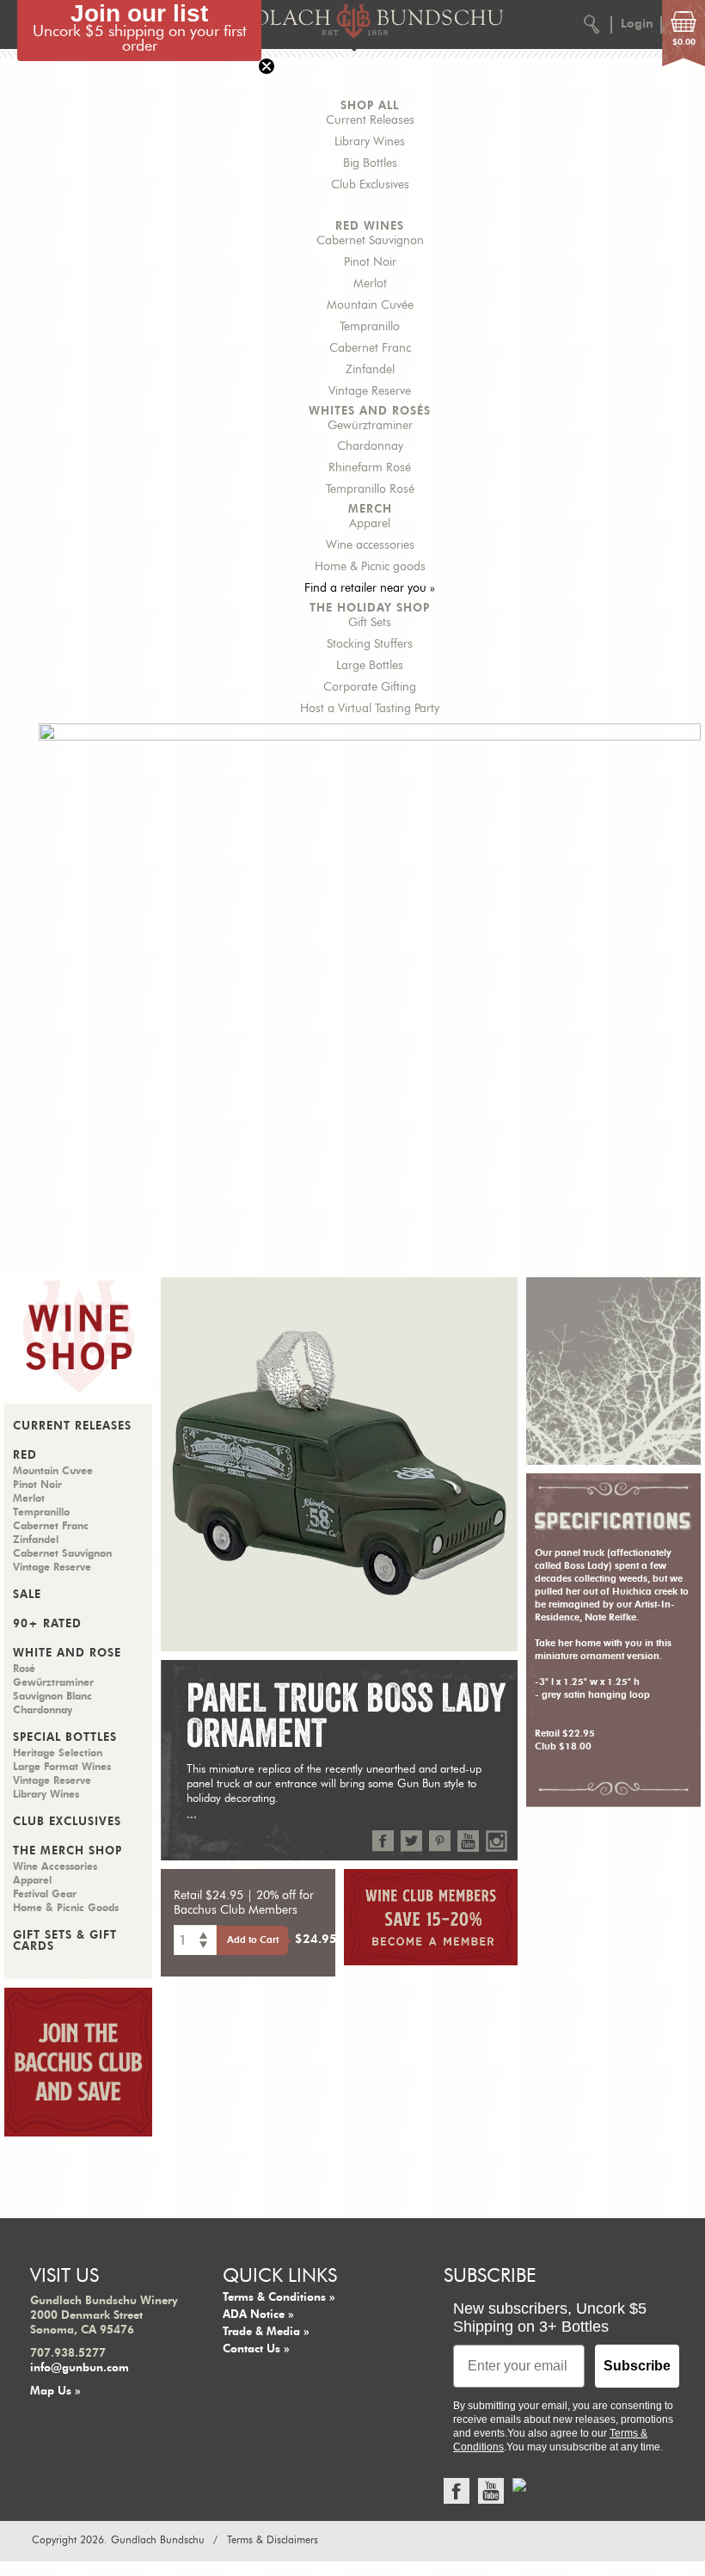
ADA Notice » (258, 2315)
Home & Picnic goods (370, 567)
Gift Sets (370, 623)
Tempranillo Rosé (370, 489)
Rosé (24, 1669)
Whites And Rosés (370, 412)
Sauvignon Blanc (52, 1696)
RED (25, 1456)
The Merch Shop (67, 1851)
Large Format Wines (62, 1767)
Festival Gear (45, 1894)
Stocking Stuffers (370, 644)
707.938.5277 (68, 2354)
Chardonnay (370, 446)
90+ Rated (47, 1624)
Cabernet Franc (370, 348)
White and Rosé (67, 1654)
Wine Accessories (55, 1866)
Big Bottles (370, 163)
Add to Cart (253, 1940)
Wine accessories (370, 545)
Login (637, 24)
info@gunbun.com (80, 2368)
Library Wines (370, 142)
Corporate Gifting (370, 687)
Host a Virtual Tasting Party (370, 709)
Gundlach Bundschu (158, 2540)
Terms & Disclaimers (273, 2540)
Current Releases (370, 120)
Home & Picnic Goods (66, 1908)
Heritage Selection (58, 1753)
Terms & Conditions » (279, 2298)
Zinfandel (370, 370)
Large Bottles (370, 666)
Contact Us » (256, 2349)
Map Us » (55, 2392)
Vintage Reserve (370, 391)
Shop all (370, 106)
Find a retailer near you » (370, 588)
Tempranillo (370, 327)
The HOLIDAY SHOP (370, 609)
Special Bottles (65, 1738)
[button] (139, 31)
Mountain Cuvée (370, 305)
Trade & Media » (266, 2332)
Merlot (370, 284)
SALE (27, 1595)
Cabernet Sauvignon (370, 241)
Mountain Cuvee (53, 1471)
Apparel (370, 524)
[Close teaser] (267, 66)
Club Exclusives (370, 185)
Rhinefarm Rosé (370, 468)
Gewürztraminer (370, 426)
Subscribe (637, 2366)
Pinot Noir (370, 262)
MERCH (370, 510)
